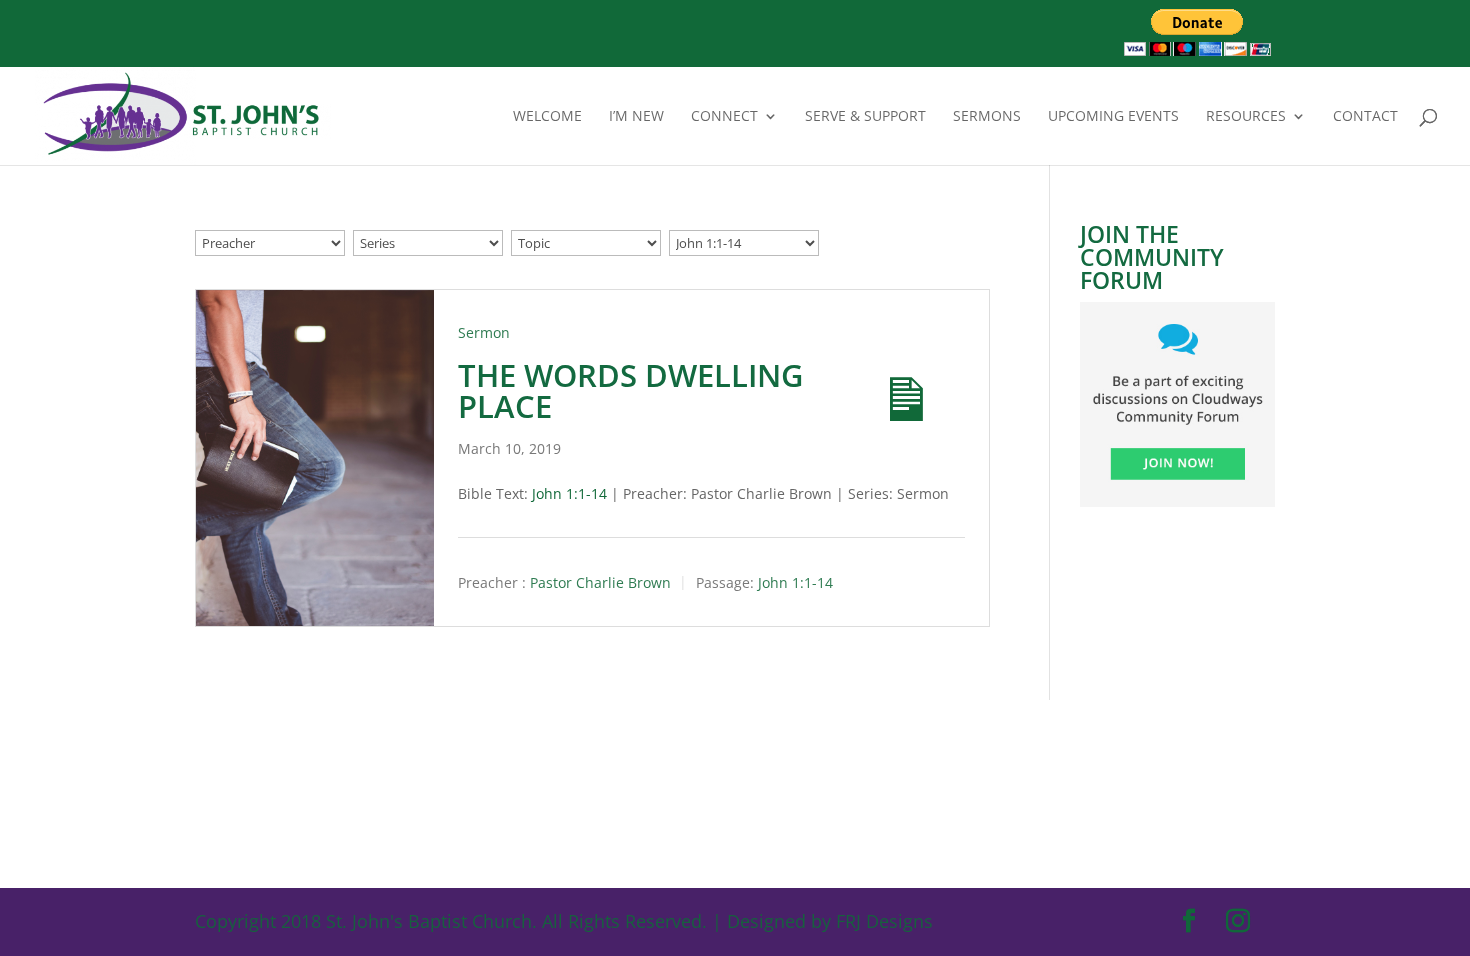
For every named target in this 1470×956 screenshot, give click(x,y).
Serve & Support (865, 117)
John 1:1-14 (569, 493)
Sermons (987, 117)
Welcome (547, 117)
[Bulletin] (889, 382)
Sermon (484, 332)
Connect (724, 117)
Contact (1365, 117)
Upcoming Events (1113, 117)
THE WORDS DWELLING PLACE (631, 390)
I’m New (636, 117)
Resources (1246, 117)
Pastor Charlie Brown (600, 583)
